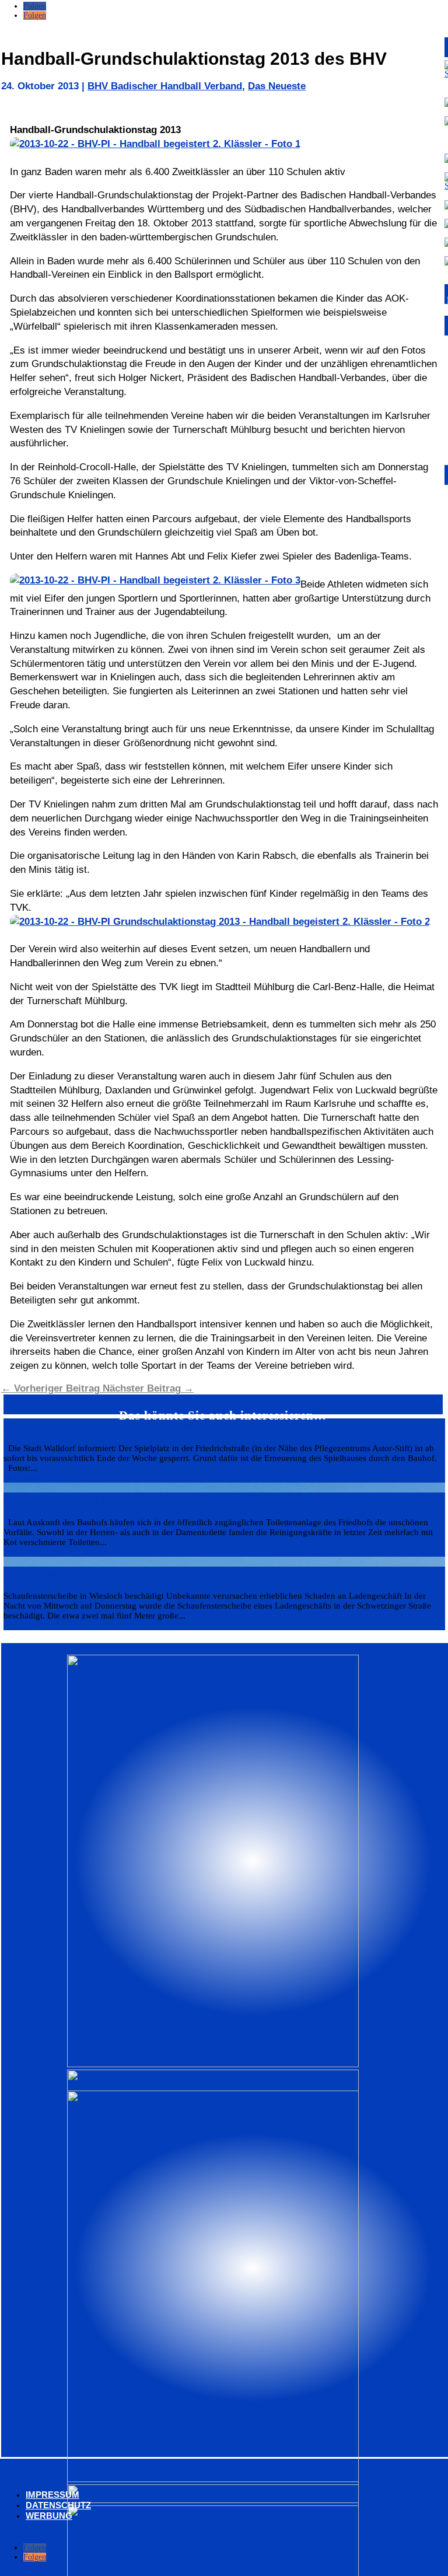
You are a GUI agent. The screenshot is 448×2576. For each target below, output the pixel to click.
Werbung (49, 2516)
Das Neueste (277, 86)
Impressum (52, 2495)
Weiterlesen (22, 1478)
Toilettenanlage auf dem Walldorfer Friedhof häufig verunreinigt (175, 1500)
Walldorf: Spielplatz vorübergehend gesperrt (122, 1425)
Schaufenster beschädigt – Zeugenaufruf (110, 1574)
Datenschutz (58, 2505)
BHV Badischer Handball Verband (165, 86)
